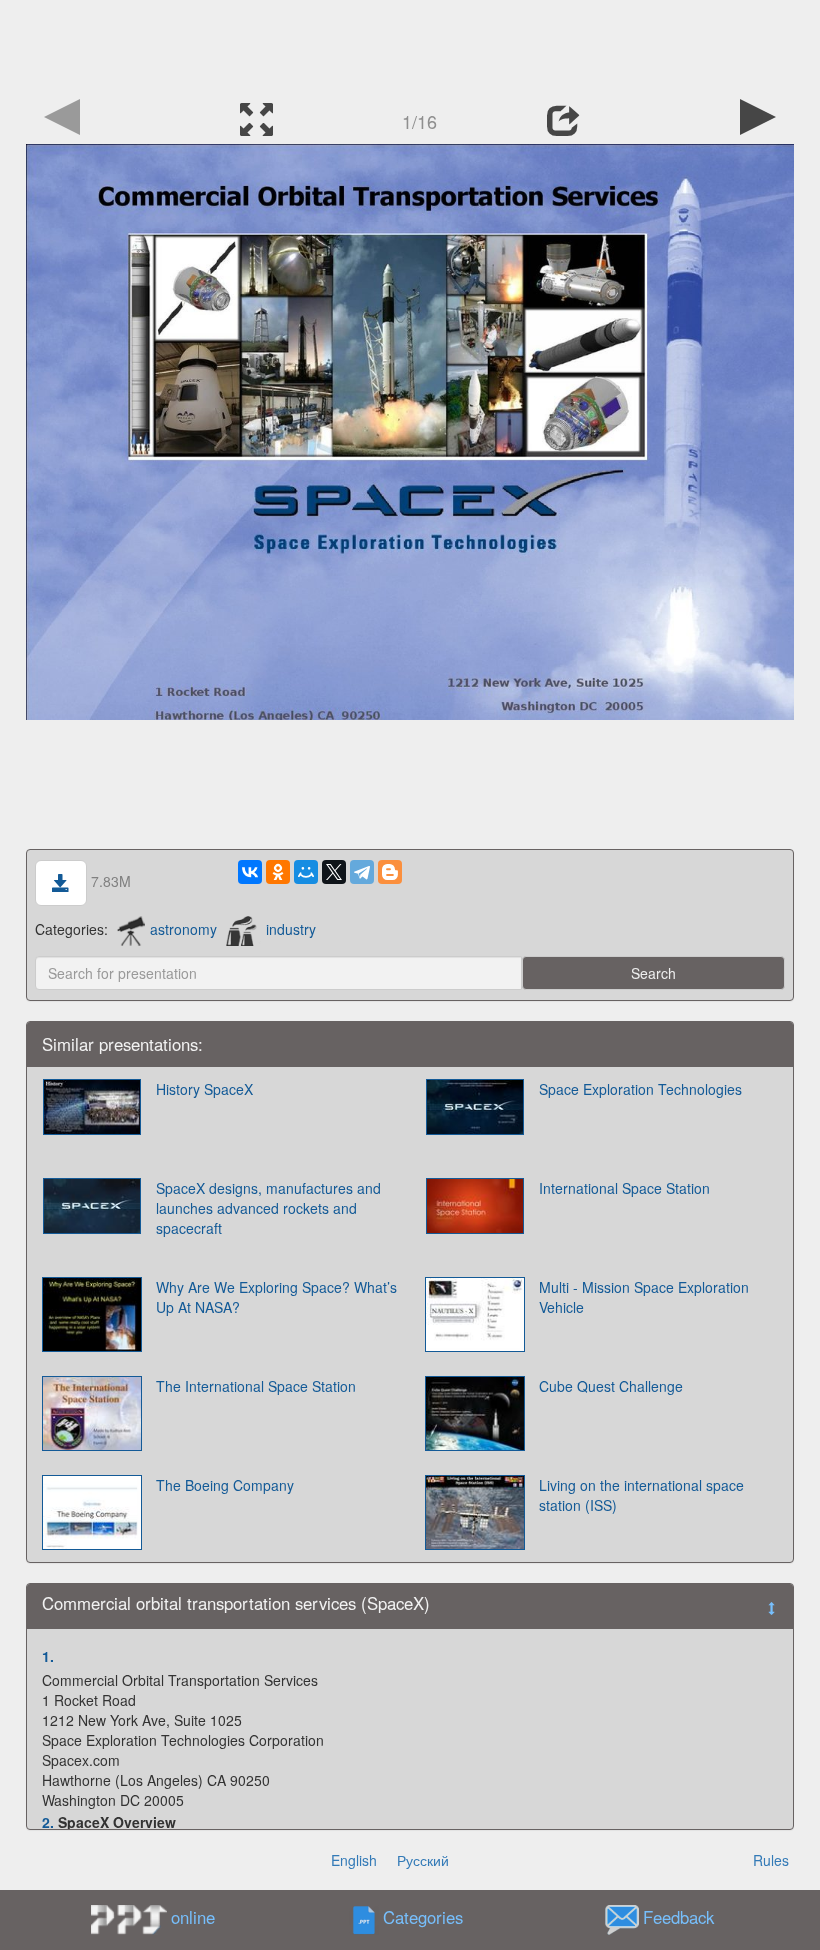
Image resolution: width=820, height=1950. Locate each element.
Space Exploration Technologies (640, 1089)
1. (48, 1656)
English (354, 1860)
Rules (771, 1860)
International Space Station (624, 1188)
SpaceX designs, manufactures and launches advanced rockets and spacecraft (268, 1208)
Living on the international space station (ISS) (641, 1495)
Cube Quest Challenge (611, 1386)
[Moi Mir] (306, 872)
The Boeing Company (225, 1485)
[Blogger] (390, 872)
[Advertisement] (410, 45)
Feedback (678, 1918)
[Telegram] (362, 872)
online (193, 1917)
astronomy (183, 929)
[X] (334, 872)
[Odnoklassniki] (278, 872)
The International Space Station (256, 1386)
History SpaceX (204, 1089)
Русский (423, 1860)
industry (291, 929)
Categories (423, 1918)
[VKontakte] (250, 872)
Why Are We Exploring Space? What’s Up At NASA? (276, 1297)
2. (48, 1822)
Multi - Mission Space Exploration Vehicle (644, 1297)
